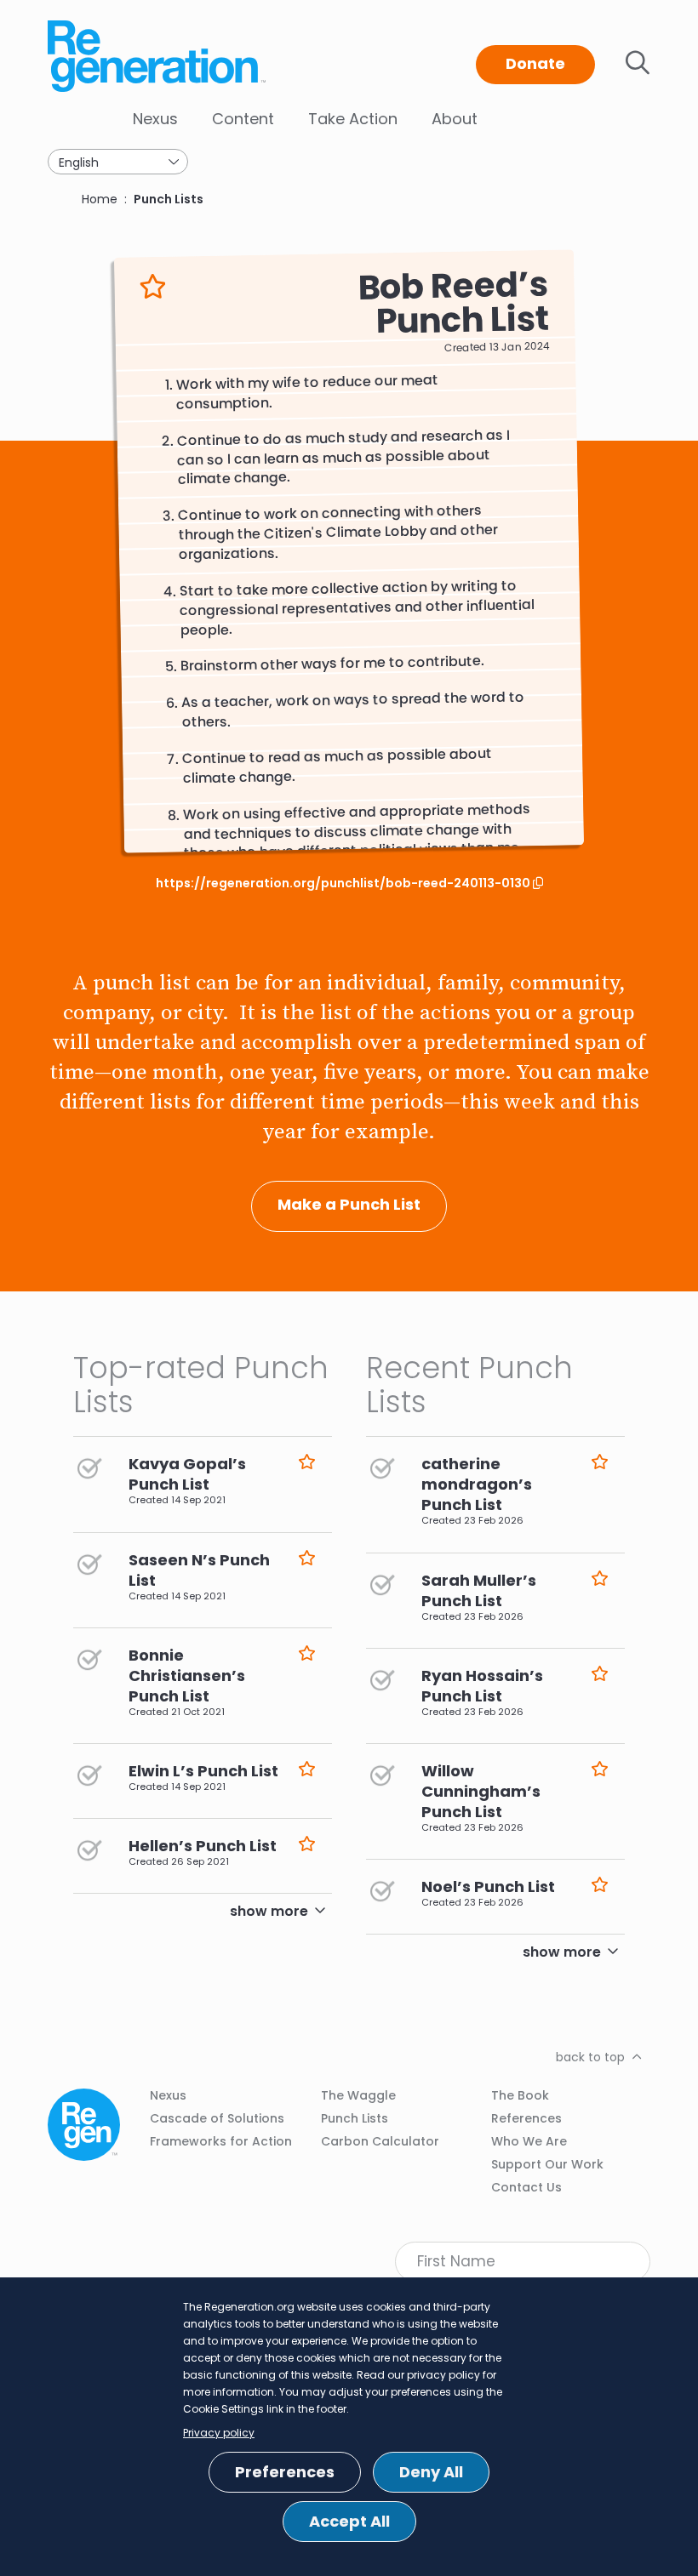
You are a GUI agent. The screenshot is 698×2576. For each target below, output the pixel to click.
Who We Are (529, 2141)
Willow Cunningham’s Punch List (481, 1791)
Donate (535, 63)
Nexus (155, 119)
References (526, 2118)
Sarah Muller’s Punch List (479, 1590)
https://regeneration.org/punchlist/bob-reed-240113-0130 (344, 883)
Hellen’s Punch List (203, 1846)
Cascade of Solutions (217, 2118)
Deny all (431, 2472)
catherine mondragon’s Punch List (477, 1484)
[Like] (153, 287)
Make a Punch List (349, 1204)
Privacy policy (219, 2433)
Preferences (285, 2472)
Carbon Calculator (380, 2141)
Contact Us (526, 2187)
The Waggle (358, 2095)
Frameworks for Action (221, 2141)
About (455, 119)
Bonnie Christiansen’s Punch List (187, 1676)
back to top (590, 2057)
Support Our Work (547, 2164)
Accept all (349, 2521)
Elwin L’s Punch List (203, 1771)
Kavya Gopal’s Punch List (187, 1474)
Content (243, 119)
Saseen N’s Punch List (199, 1570)
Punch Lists (169, 199)
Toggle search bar (638, 63)
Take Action (353, 119)
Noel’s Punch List (488, 1886)
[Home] (158, 56)
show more (269, 1911)
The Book (520, 2095)
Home (100, 199)
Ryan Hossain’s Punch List (482, 1686)
